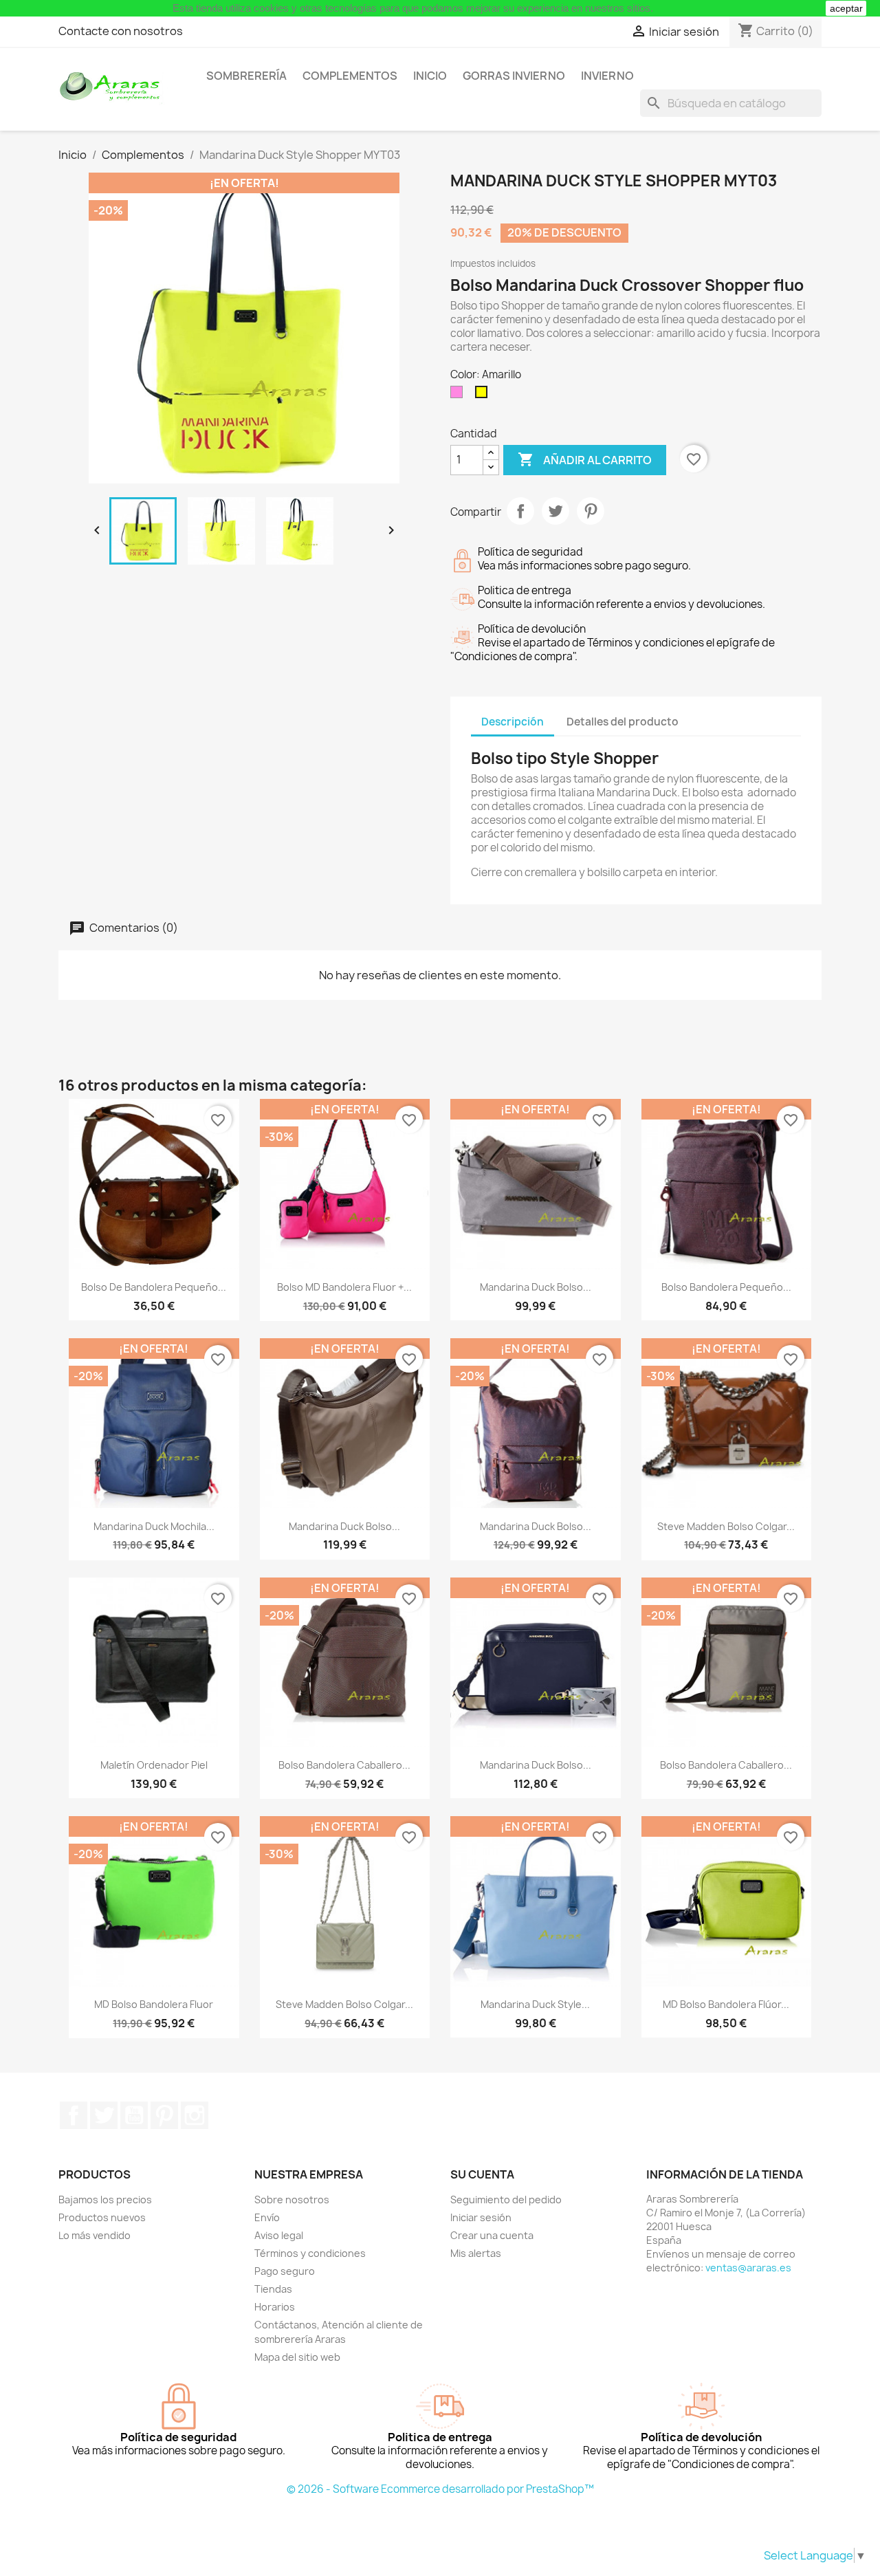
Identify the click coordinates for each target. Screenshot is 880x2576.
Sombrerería (246, 76)
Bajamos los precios (105, 2200)
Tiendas (273, 2289)
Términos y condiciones (310, 2253)
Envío (267, 2217)
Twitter (104, 2115)
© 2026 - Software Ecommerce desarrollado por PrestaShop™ (440, 2489)
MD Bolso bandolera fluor (154, 2004)
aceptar (846, 8)
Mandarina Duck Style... (535, 2004)
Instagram (195, 2115)
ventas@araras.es (748, 2268)
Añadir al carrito (585, 459)
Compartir (520, 511)
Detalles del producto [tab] (623, 722)
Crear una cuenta (492, 2235)
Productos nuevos (102, 2217)
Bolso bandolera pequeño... (726, 1287)
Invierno (607, 76)
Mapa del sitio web (297, 2357)
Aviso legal (279, 2235)
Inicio (430, 76)
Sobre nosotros (292, 2200)
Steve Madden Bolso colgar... (726, 1526)
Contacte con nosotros (121, 31)
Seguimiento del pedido (506, 2200)
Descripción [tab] (513, 722)
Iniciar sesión (481, 2217)
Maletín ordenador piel (154, 1765)
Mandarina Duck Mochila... (154, 1526)
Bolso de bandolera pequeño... (154, 1287)
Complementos (350, 76)
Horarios (275, 2307)
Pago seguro (285, 2271)
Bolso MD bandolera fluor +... (344, 1287)
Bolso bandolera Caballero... (344, 1765)
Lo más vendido (95, 2235)
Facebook (74, 2115)
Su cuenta (482, 2174)
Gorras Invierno (514, 76)
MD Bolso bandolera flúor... (726, 2004)
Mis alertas (476, 2253)
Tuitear (555, 511)
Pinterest (591, 511)
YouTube (134, 2115)
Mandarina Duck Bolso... (536, 1287)
